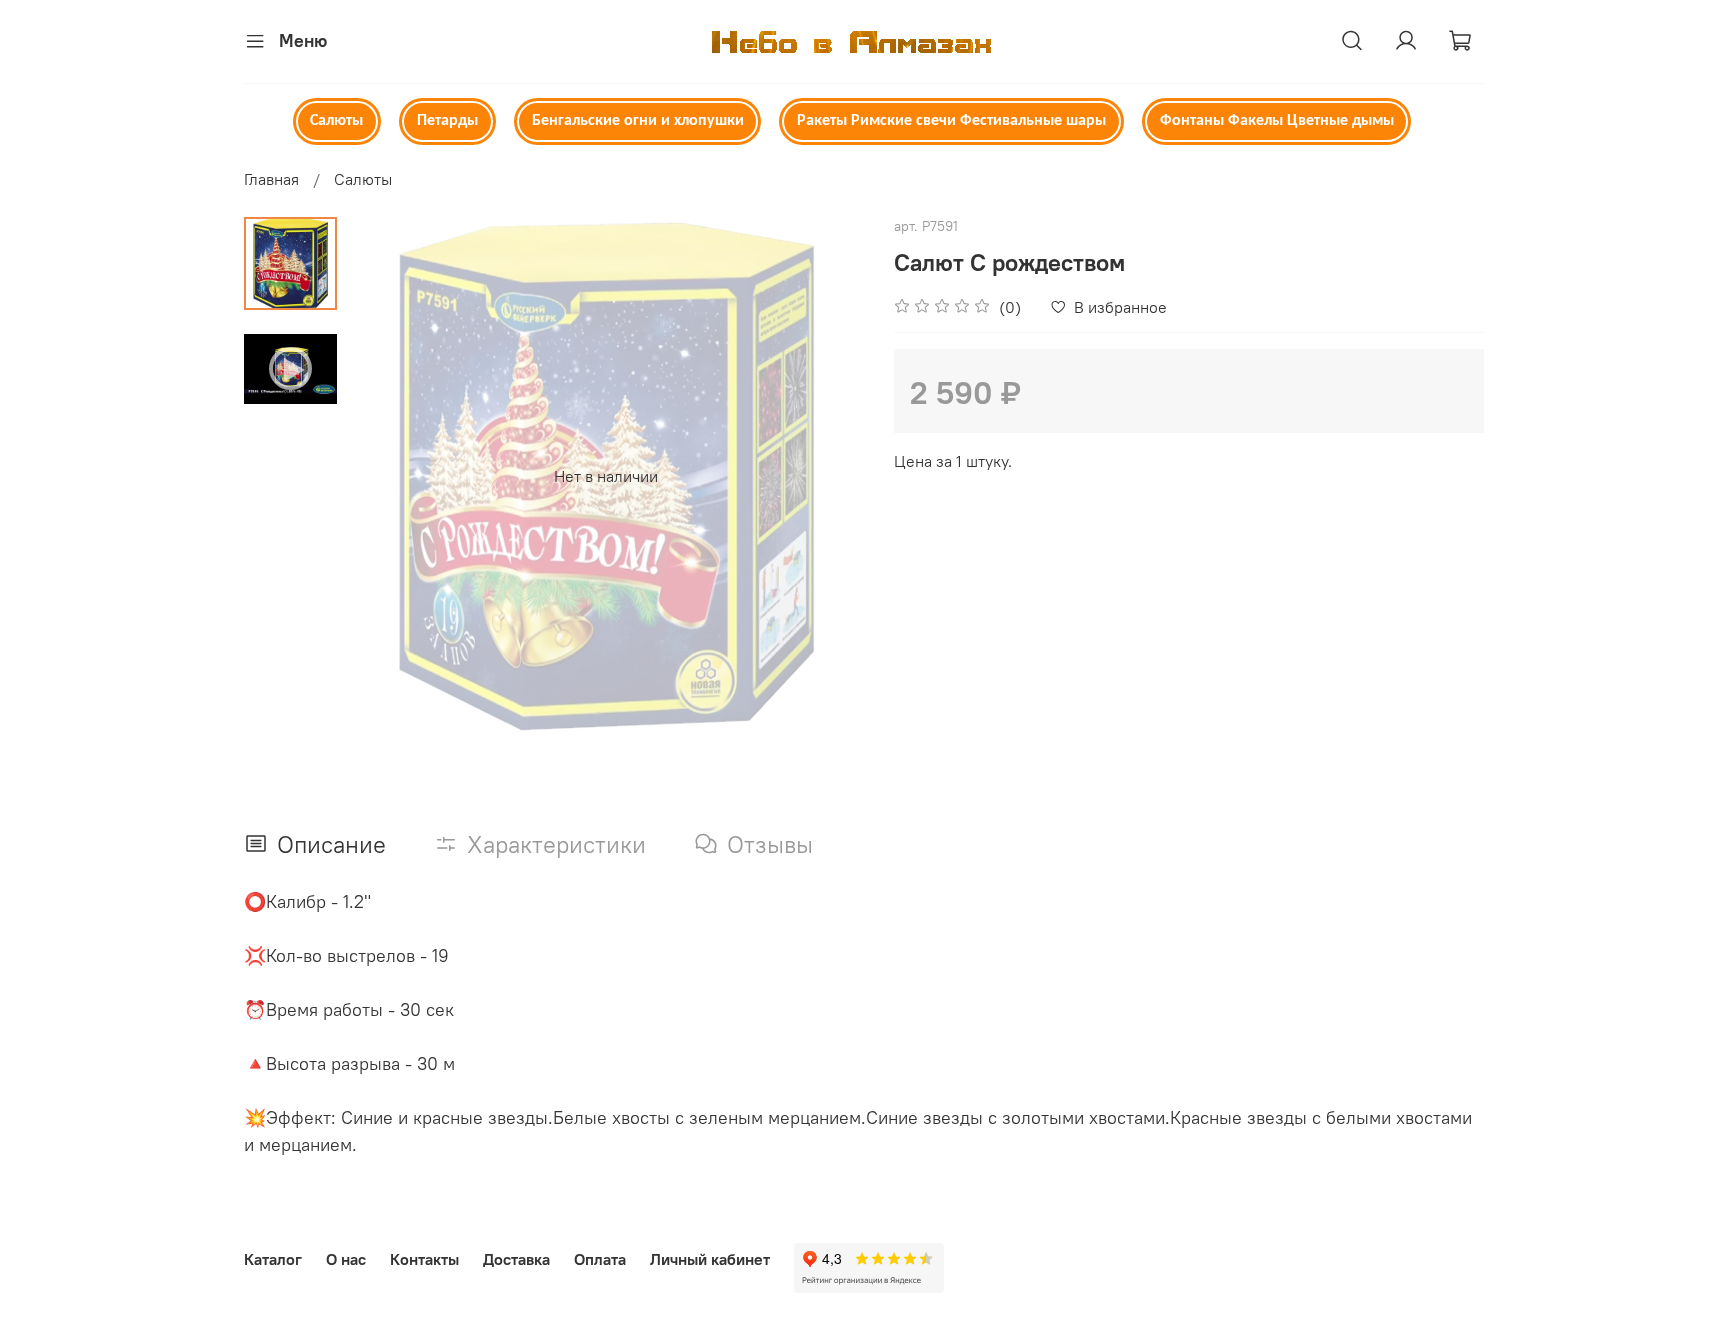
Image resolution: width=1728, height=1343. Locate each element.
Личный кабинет (710, 1259)
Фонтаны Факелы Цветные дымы (1277, 121)
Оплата (600, 1259)
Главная (271, 179)
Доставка (516, 1259)
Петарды (447, 121)
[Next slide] (824, 476)
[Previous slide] (387, 476)
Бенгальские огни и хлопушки (638, 121)
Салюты (336, 121)
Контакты (424, 1259)
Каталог (273, 1259)
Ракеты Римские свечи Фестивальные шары (951, 121)
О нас (346, 1259)
